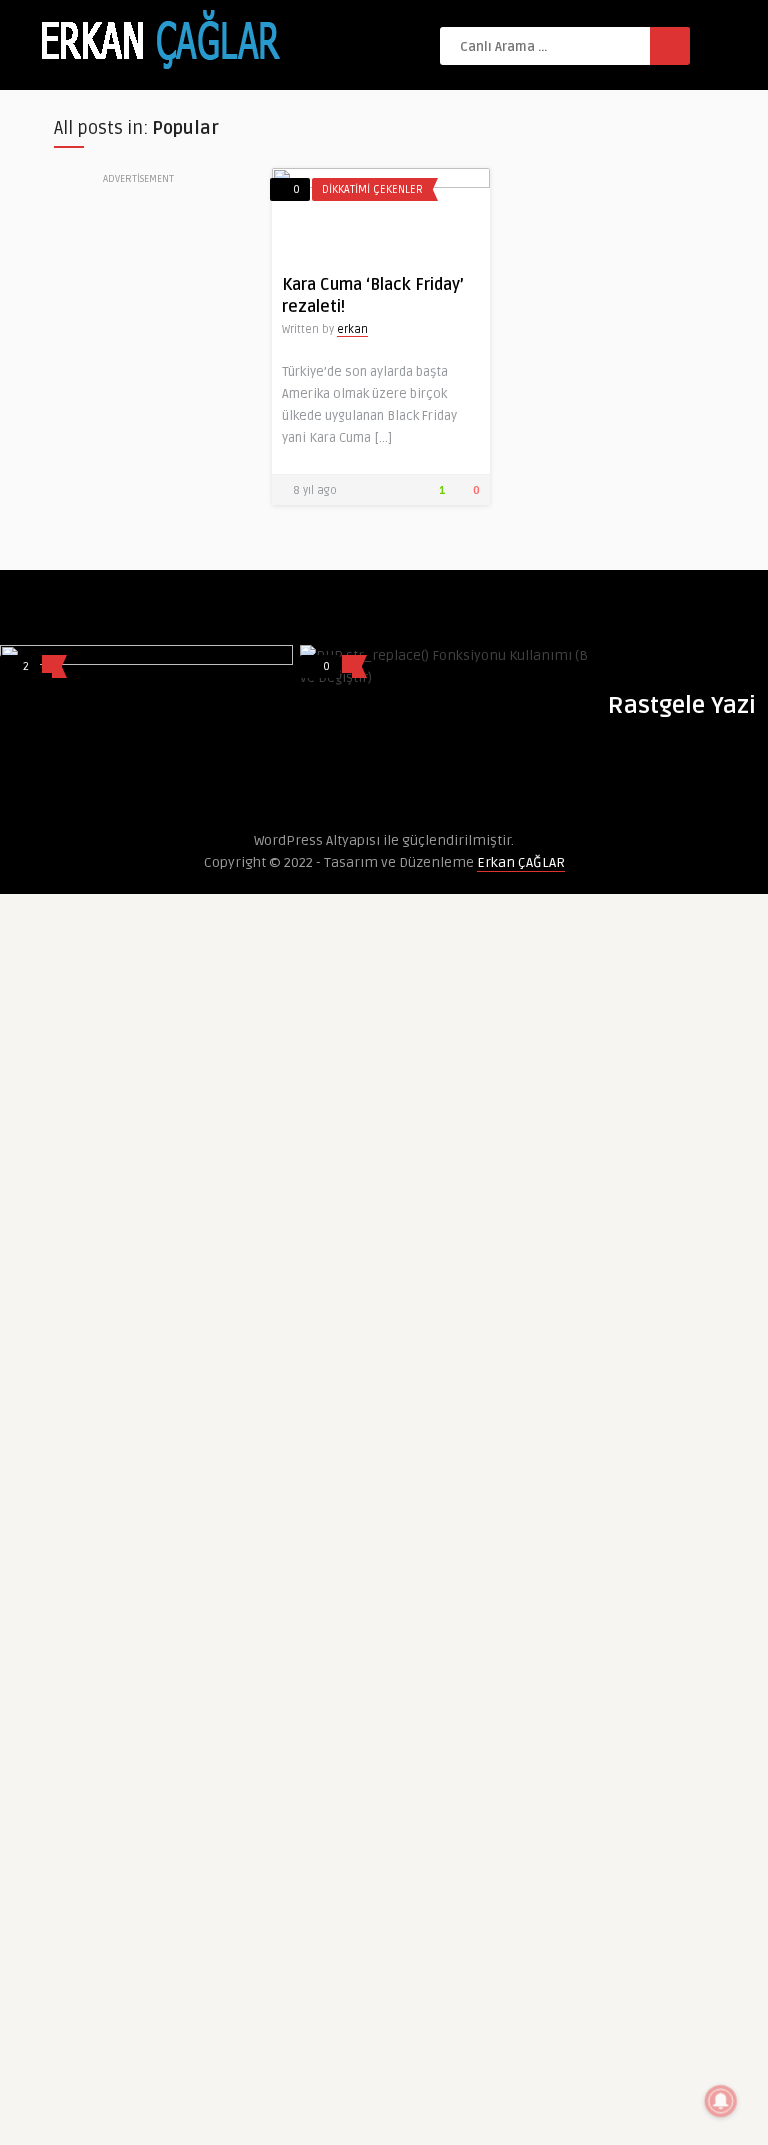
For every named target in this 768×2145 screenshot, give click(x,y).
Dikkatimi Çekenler (372, 189)
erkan (352, 329)
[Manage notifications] (721, 2101)
